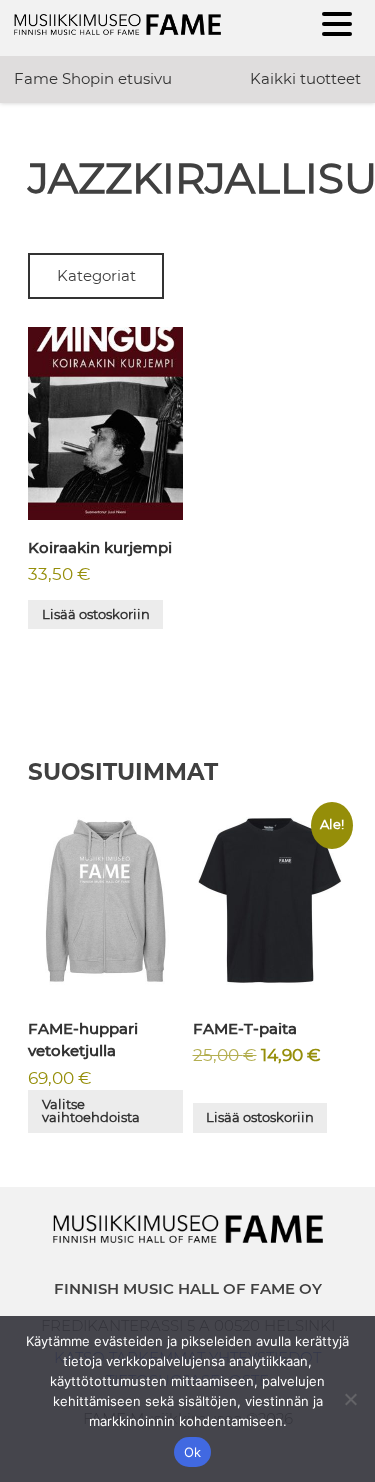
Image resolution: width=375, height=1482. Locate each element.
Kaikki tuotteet (305, 78)
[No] (350, 1399)
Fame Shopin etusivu (93, 78)
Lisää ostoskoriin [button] (96, 614)
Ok (193, 1452)
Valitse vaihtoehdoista (91, 1110)
